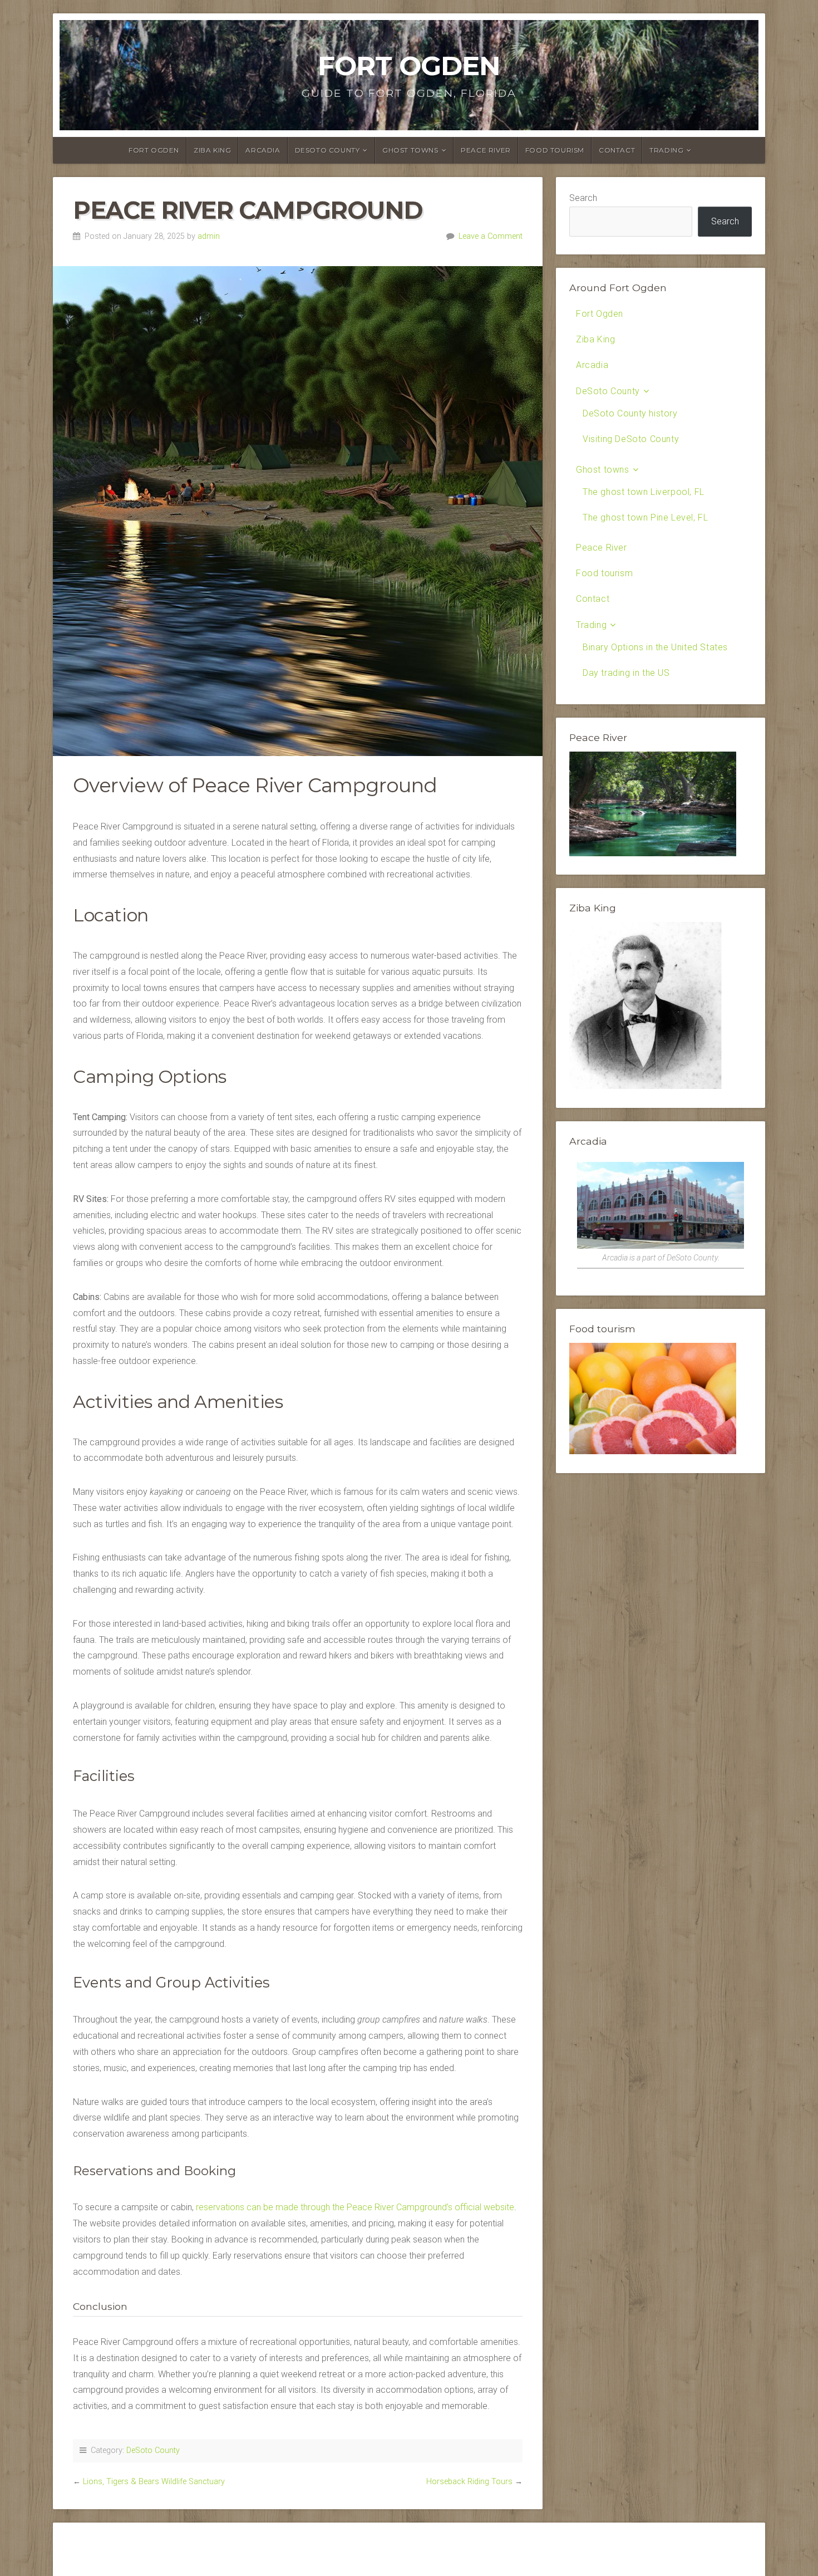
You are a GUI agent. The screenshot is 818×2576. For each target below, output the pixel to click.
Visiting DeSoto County (631, 439)
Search (583, 198)
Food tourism (555, 150)
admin (209, 236)
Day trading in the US (626, 673)
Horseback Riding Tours (469, 2482)
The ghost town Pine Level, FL (645, 517)
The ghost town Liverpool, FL (644, 492)
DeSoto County (327, 150)
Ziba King (212, 150)
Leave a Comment (491, 236)
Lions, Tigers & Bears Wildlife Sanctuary (154, 2482)
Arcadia (263, 150)
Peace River (486, 150)
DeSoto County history (630, 413)
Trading (666, 150)
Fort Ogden (409, 66)
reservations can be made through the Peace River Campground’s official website (355, 2207)
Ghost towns (410, 150)
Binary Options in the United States (655, 647)
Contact (617, 150)
